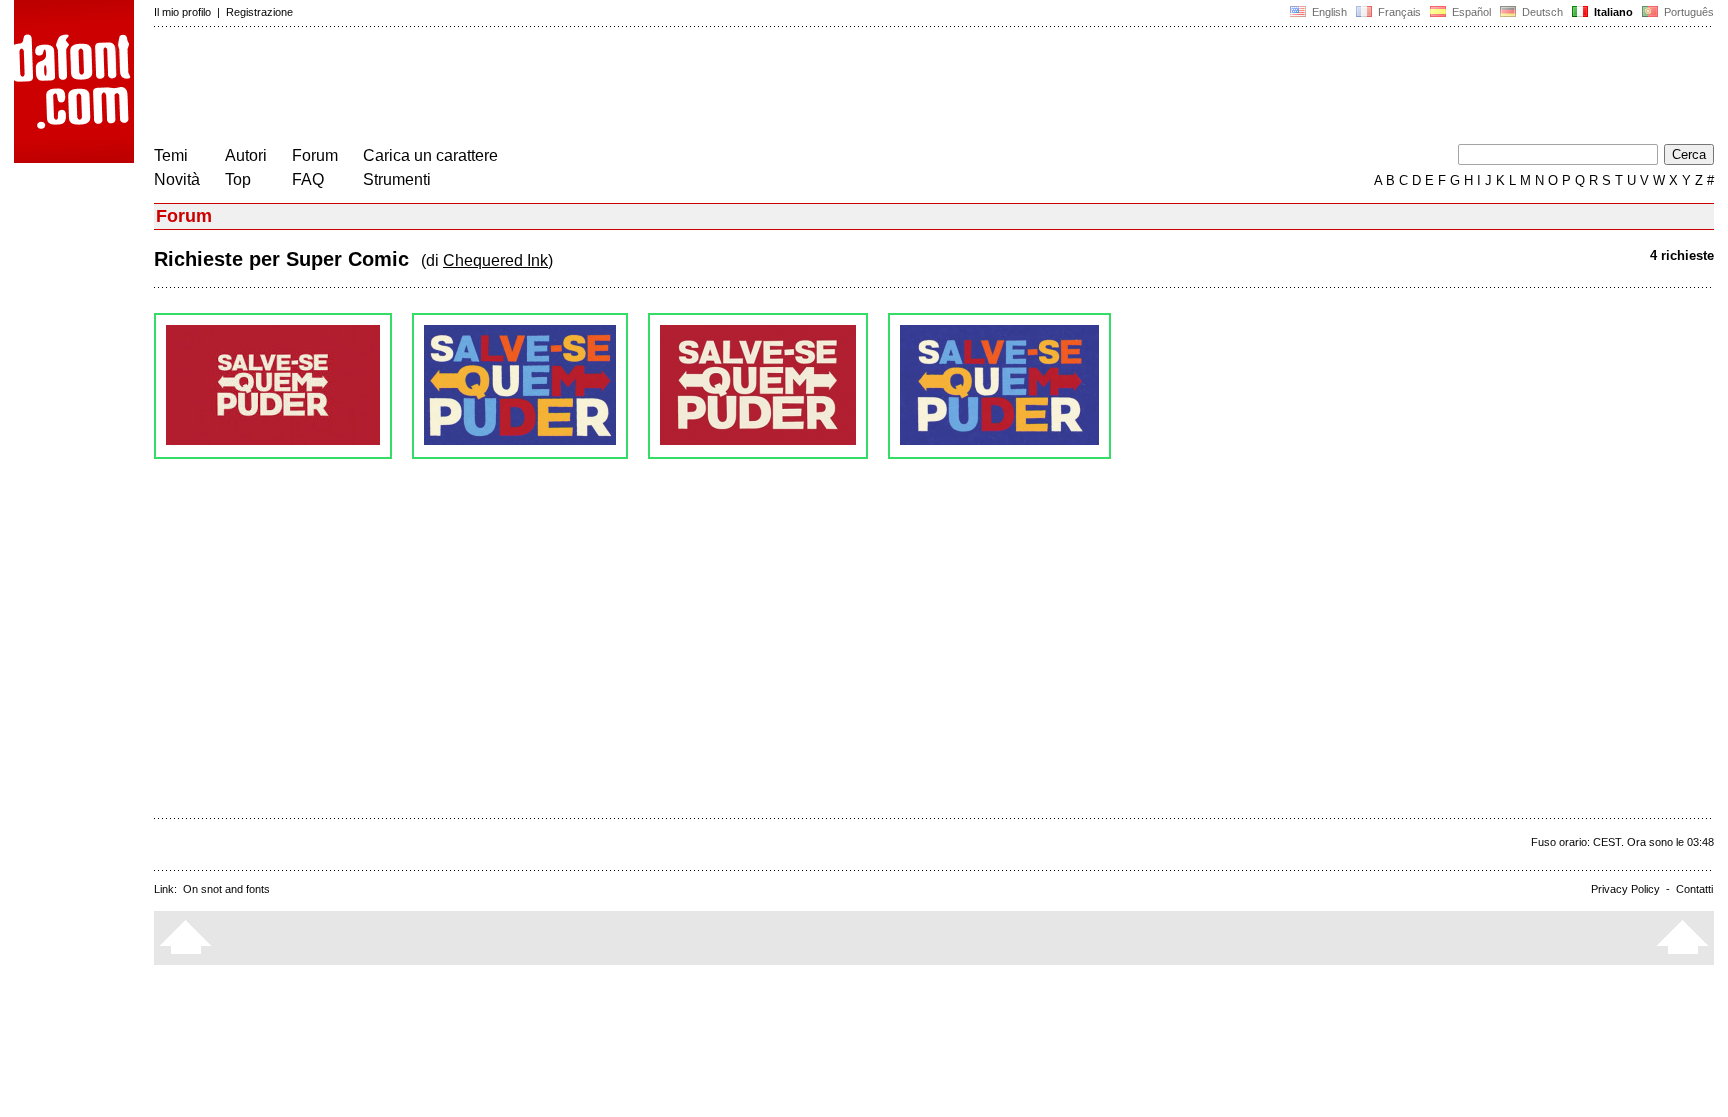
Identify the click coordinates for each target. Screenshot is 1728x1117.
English (1328, 12)
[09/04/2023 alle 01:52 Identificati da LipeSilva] (273, 386)
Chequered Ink (495, 260)
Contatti (1694, 889)
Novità (177, 179)
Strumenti (397, 179)
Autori (246, 155)
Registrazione (259, 12)
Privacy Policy (1625, 889)
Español (1470, 12)
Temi (171, 155)
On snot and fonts (226, 889)
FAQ (308, 179)
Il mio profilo (182, 12)
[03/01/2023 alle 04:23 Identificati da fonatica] (520, 386)
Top (238, 179)
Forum (315, 155)
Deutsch (1541, 12)
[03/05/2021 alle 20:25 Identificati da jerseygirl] (758, 386)
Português (1686, 12)
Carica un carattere (430, 155)
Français (1398, 12)
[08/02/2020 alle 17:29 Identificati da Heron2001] (999, 386)
